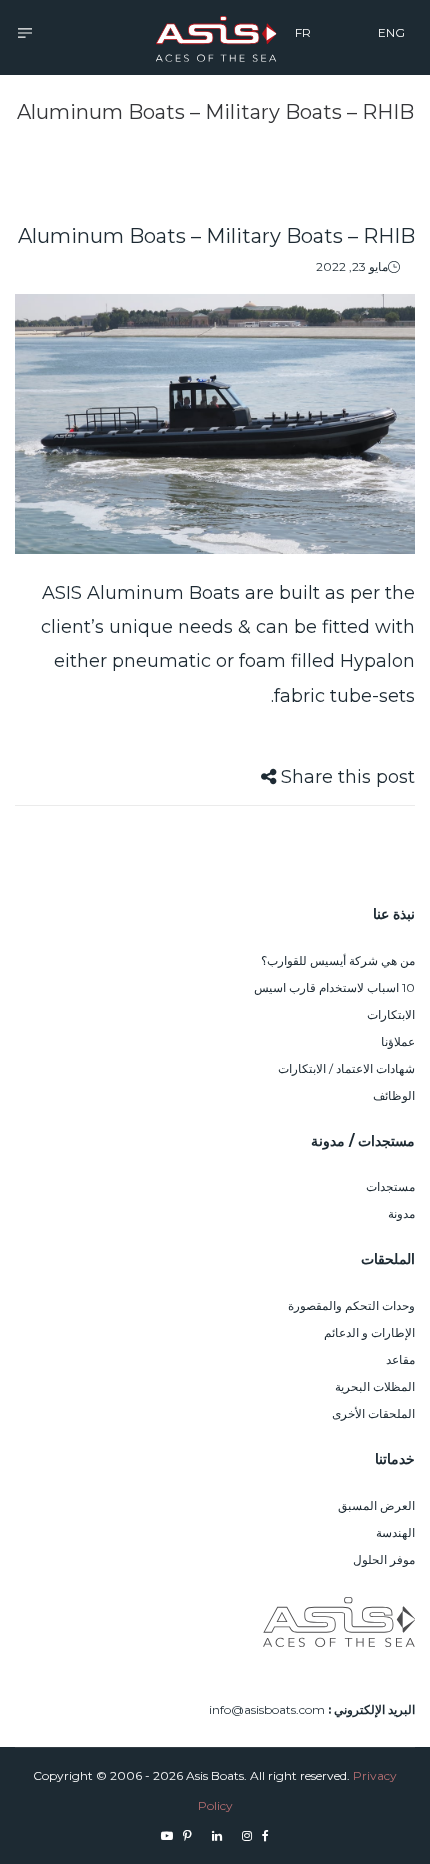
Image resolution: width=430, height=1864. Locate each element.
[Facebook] (265, 1835)
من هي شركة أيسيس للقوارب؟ (338, 960)
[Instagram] (247, 1835)
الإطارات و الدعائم (369, 1332)
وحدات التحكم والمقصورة (351, 1305)
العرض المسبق (376, 1505)
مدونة (401, 1213)
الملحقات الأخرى (373, 1413)
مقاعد (400, 1359)
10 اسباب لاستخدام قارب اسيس (334, 987)
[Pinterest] (187, 1835)
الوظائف (394, 1095)
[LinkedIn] (217, 1835)
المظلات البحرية (375, 1386)
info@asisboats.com (267, 1709)
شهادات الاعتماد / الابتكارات (346, 1068)
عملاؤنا (398, 1041)
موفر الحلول (384, 1559)
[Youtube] (167, 1835)
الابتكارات (391, 1014)
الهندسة (395, 1532)
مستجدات (390, 1186)
